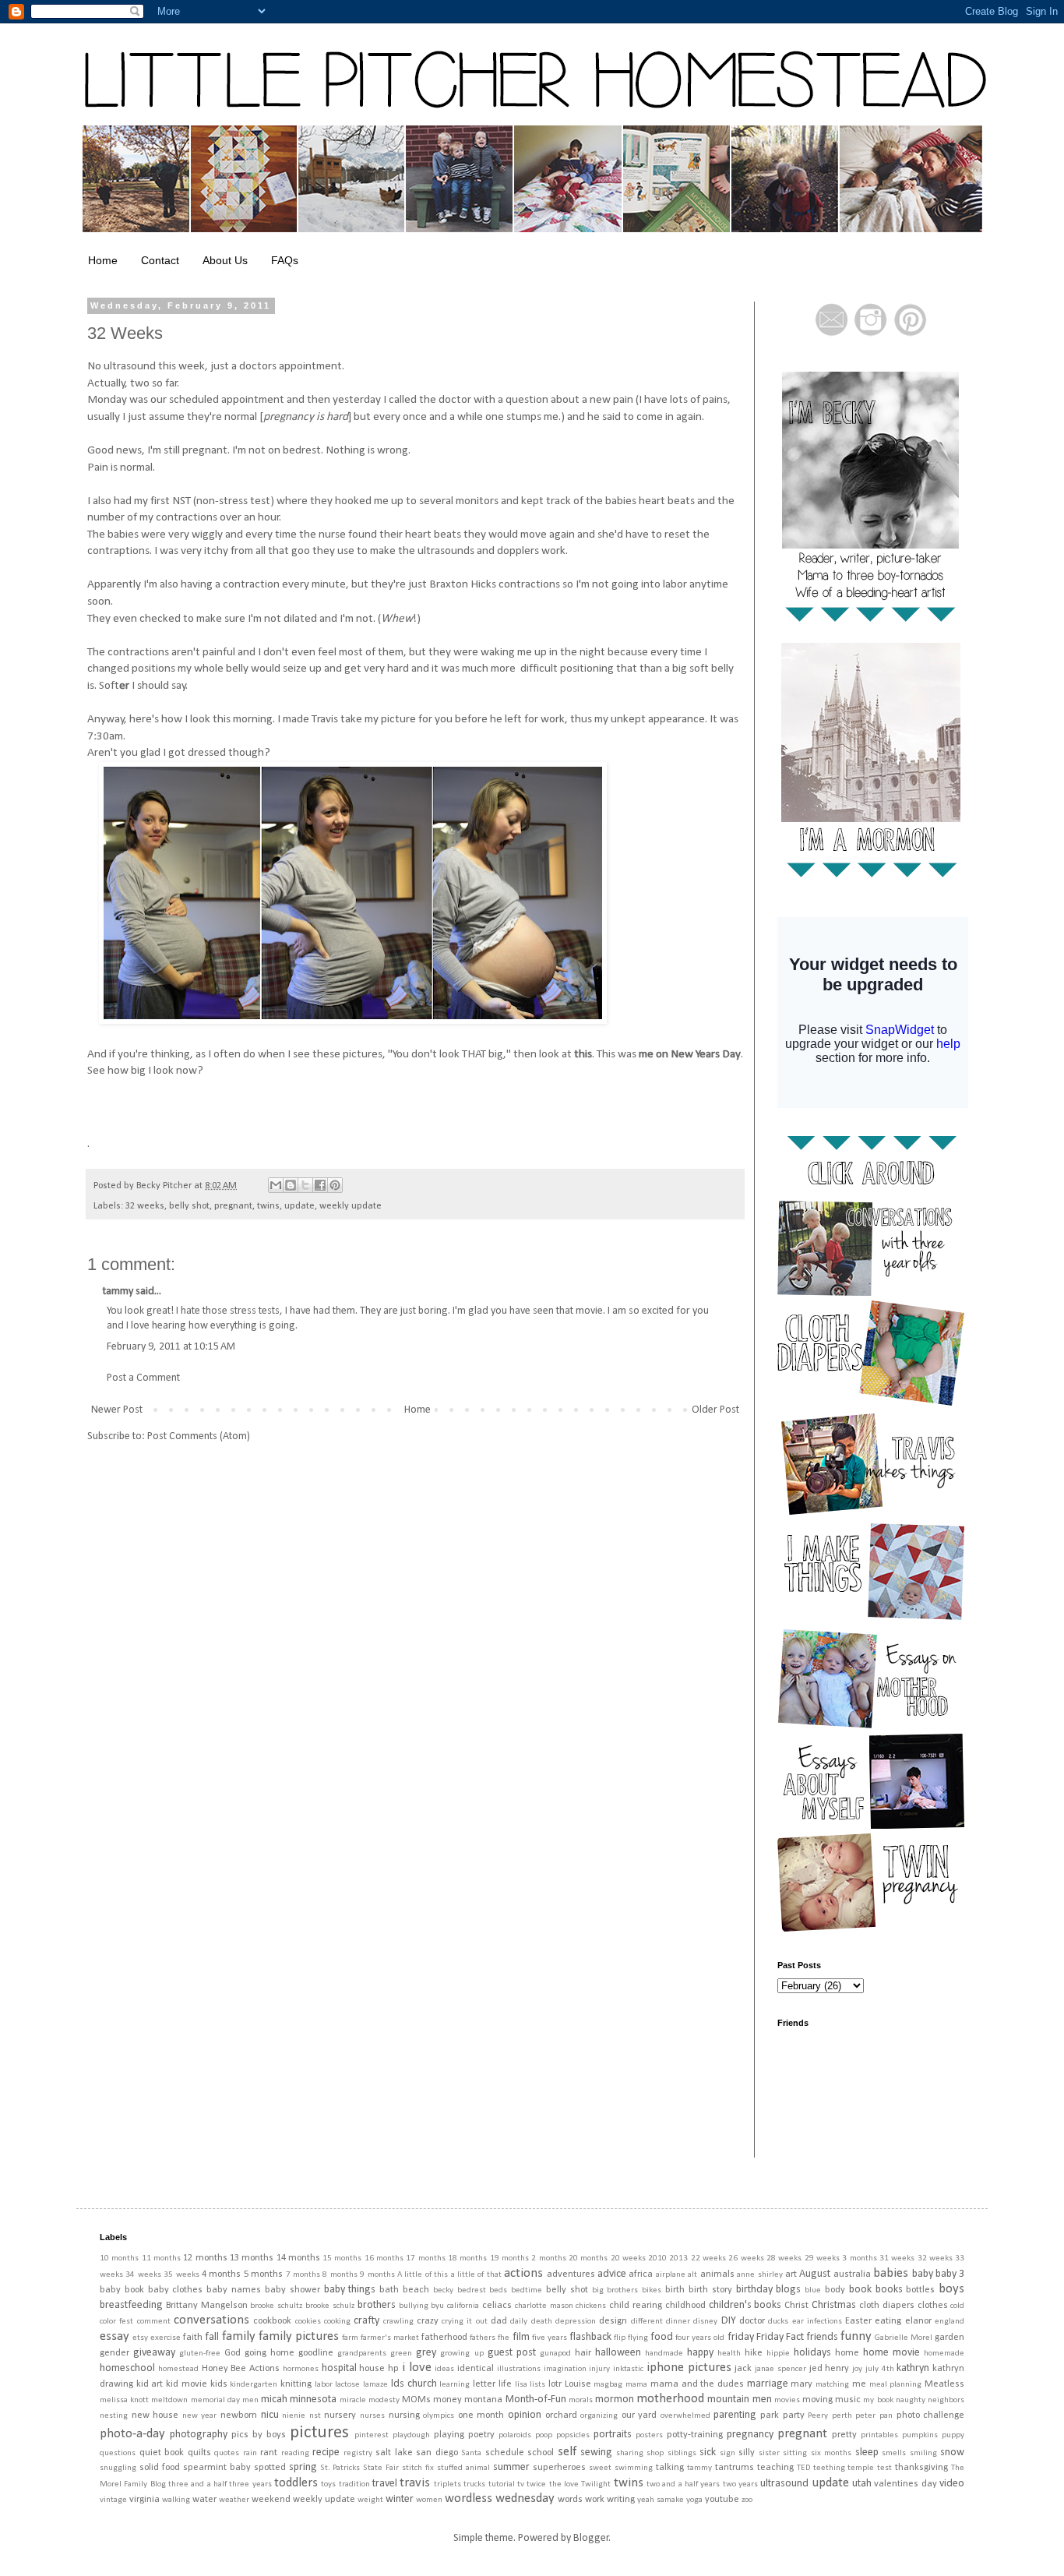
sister (769, 2453)
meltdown (169, 2400)
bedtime (527, 2290)
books (889, 2290)
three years (250, 2484)
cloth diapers (887, 2306)
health (729, 2354)
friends (822, 2337)
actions (523, 2273)
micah (274, 2400)
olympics (439, 2416)
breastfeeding (131, 2305)
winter (400, 2499)
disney (705, 2322)
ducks (778, 2322)
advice (612, 2274)
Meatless (944, 2384)
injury (599, 2369)
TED (803, 2468)
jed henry (830, 2369)
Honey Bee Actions (241, 2369)
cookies (308, 2322)
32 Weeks (125, 333)
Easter (858, 2321)
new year (200, 2416)
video (952, 2484)
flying (638, 2338)
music (848, 2400)
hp (393, 2369)
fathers (483, 2338)
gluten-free (200, 2354)
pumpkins (920, 2435)
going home (270, 2353)
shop (655, 2453)
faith (193, 2338)
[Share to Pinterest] (335, 1185)
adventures (571, 2274)
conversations (211, 2320)
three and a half (197, 2484)
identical (476, 2369)
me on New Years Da (687, 1054)
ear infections (817, 2322)
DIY (729, 2321)
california (463, 2306)
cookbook (272, 2321)
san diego (437, 2453)
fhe (504, 2338)
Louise (578, 2384)
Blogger (591, 2538)
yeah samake (661, 2500)
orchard (561, 2415)
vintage (113, 2500)
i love (417, 2368)
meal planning (896, 2385)
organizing (599, 2416)
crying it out (465, 2322)
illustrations (519, 2369)
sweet (600, 2468)
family (239, 2336)
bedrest (472, 2290)
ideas (444, 2369)
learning (454, 2385)
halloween (618, 2353)
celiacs (497, 2306)
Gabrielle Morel (904, 2338)
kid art (150, 2384)
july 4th (880, 2369)
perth (842, 2416)
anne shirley (759, 2275)
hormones (301, 2369)
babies (891, 2273)
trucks (474, 2484)
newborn (239, 2415)
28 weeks (784, 2258)
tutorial (502, 2484)
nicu (270, 2415)
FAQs (285, 260)
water (204, 2500)
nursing (404, 2415)
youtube (722, 2500)
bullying (414, 2306)
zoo (747, 2500)
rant (269, 2453)
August (815, 2274)
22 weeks (708, 2258)
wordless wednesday (500, 2498)
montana (483, 2400)
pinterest (372, 2435)
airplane (671, 2275)
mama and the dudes (697, 2384)
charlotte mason (544, 2306)
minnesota (313, 2400)
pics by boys (259, 2435)
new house (155, 2415)
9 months (377, 2275)
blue (813, 2290)
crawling (398, 2322)
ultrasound (784, 2484)
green (401, 2354)
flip (620, 2338)
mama (636, 2385)
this (583, 1054)
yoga (694, 2500)
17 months (425, 2258)
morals (581, 2400)
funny (856, 2336)
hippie (778, 2354)
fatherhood (444, 2338)
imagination (565, 2369)
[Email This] (276, 1185)
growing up (462, 2354)
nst (315, 2416)
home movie (891, 2353)
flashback (590, 2337)
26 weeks (746, 2258)
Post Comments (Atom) (199, 1436)
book (860, 2290)
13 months (252, 2258)
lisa (521, 2385)
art (791, 2274)
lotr (555, 2384)
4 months (221, 2274)
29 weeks (822, 2258)
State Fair (381, 2468)
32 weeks (145, 1206)
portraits (613, 2435)
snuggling (118, 2468)
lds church (414, 2384)
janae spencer (780, 2369)
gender (115, 2353)
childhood (685, 2306)
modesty (384, 2400)
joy (857, 2369)
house (372, 2369)
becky (443, 2290)
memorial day (215, 2400)
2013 (678, 2258)
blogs (788, 2290)
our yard (639, 2415)
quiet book (162, 2453)
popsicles (573, 2435)
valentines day (905, 2484)
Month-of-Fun (536, 2400)
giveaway (154, 2353)
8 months (340, 2275)
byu (437, 2306)
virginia (144, 2500)
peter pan (874, 2416)
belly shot (189, 1206)
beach (416, 2290)
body (835, 2290)
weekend (271, 2500)
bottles (920, 2290)
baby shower (292, 2290)
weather (234, 2500)
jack (743, 2369)
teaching (775, 2468)
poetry (481, 2435)
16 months (384, 2258)
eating (888, 2321)
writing (621, 2500)
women (429, 2500)
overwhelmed (685, 2416)
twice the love (553, 2484)
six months (831, 2453)
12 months (205, 2258)
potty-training (695, 2435)
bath (389, 2290)
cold (957, 2306)
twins (268, 1206)
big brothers (615, 2290)
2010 (657, 2258)
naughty (911, 2400)
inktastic (628, 2369)
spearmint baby (217, 2468)
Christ (796, 2306)
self (567, 2452)
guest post (512, 2353)
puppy (953, 2435)
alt (692, 2275)
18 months (467, 2258)
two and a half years (683, 2484)
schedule (505, 2453)
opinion (525, 2415)
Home (103, 260)
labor (324, 2385)
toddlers (296, 2483)
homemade (944, 2354)
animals (717, 2274)
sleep (867, 2452)
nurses (372, 2416)
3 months (859, 2258)
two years (740, 2484)
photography (199, 2435)
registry (358, 2453)
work (595, 2500)
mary (802, 2384)
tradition (354, 2484)
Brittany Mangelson (207, 2306)
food (662, 2337)
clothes (933, 2306)
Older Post (715, 1410)
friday (741, 2337)
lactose (347, 2385)
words (570, 2500)
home (847, 2353)
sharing (630, 2453)
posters (649, 2435)
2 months (548, 2258)
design (613, 2321)
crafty (366, 2321)
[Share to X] (305, 1185)
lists (537, 2385)
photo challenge (931, 2415)
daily (519, 2322)
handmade (664, 2354)
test (884, 2468)
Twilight (596, 2484)
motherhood (670, 2399)
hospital (339, 2368)
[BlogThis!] (291, 1185)
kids (219, 2384)
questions (118, 2453)
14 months (298, 2258)
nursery (340, 2415)
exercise (166, 2338)
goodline (316, 2353)
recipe (326, 2452)
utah (862, 2484)
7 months (303, 2275)
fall (212, 2337)
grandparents (362, 2354)
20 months (588, 2258)
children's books (745, 2305)
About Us (225, 260)
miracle (353, 2400)
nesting (114, 2416)
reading (295, 2453)
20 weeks (628, 2258)
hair (583, 2353)
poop (544, 2435)
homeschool (127, 2368)
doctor (752, 2321)
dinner (678, 2322)
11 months (161, 2258)
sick (708, 2452)
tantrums (735, 2468)
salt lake (394, 2453)
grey (426, 2353)
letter (484, 2384)
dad (499, 2321)
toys (328, 2484)
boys (951, 2289)
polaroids (515, 2435)
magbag (608, 2385)
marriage (768, 2384)
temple (861, 2468)
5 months (263, 2274)
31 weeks (897, 2258)
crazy (428, 2321)
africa (641, 2274)
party (794, 2415)
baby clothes (176, 2290)
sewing (596, 2452)
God (233, 2353)
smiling (923, 2453)
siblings (682, 2453)
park (770, 2415)
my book (878, 2400)
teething (829, 2468)
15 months (342, 2258)
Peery (818, 2416)
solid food (160, 2468)
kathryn (913, 2368)
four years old (700, 2338)
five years (550, 2338)
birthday (754, 2290)
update (299, 1206)
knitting (296, 2384)
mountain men (739, 2400)
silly (747, 2453)
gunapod (555, 2354)
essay (115, 2336)
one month (481, 2415)
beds (498, 2290)
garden (949, 2338)
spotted (270, 2468)
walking (176, 2500)
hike (754, 2353)
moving (817, 2400)
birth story (710, 2290)
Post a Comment (143, 1378)
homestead (178, 2369)
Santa (471, 2453)
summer (511, 2467)
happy (700, 2353)
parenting (735, 2415)
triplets (447, 2484)
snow (952, 2452)
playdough (411, 2435)
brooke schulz (330, 2306)
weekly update (351, 1206)
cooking (337, 2322)
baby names (234, 2290)
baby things (350, 2290)
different (647, 2322)
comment (154, 2322)
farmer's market (390, 2338)
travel (385, 2484)
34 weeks (143, 2275)
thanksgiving (921, 2468)
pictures (319, 2433)
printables (879, 2435)
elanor (918, 2321)
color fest (116, 2322)
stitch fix (418, 2468)
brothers (377, 2305)
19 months (509, 2258)
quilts (199, 2453)
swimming (634, 2468)
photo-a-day (132, 2434)
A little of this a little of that (449, 2275)
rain (250, 2453)
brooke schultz (276, 2306)
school (541, 2453)
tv (521, 2484)
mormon (615, 2400)
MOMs (416, 2400)
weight (370, 2500)
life (505, 2384)
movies (787, 2400)
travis (415, 2483)
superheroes (559, 2468)
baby (923, 2274)
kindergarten (254, 2385)
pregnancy (750, 2435)
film (521, 2337)
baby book (122, 2290)
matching (832, 2385)
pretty (844, 2435)
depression (576, 2322)
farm (350, 2338)
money (447, 2400)
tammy (118, 1292)
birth (675, 2290)
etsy (140, 2338)
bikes (652, 2290)
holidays (812, 2353)
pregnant (233, 1206)
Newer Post (117, 1410)
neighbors (946, 2400)
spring (303, 2467)
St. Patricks (340, 2468)
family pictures (299, 2336)
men (250, 2400)
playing (449, 2435)
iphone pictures (689, 2368)
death (542, 2322)
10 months (119, 2258)
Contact (160, 260)
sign (728, 2453)
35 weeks (181, 2275)
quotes (227, 2453)
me (859, 2384)
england (949, 2322)
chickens (591, 2306)
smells (894, 2453)
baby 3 (950, 2274)
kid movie (187, 2384)
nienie (294, 2416)
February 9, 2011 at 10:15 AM (171, 1347)
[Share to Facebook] (320, 1185)
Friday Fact (780, 2337)
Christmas (834, 2305)
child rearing (636, 2306)
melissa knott (124, 2400)
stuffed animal (463, 2468)
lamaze (375, 2385)
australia (852, 2274)
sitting (795, 2453)
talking (670, 2468)
